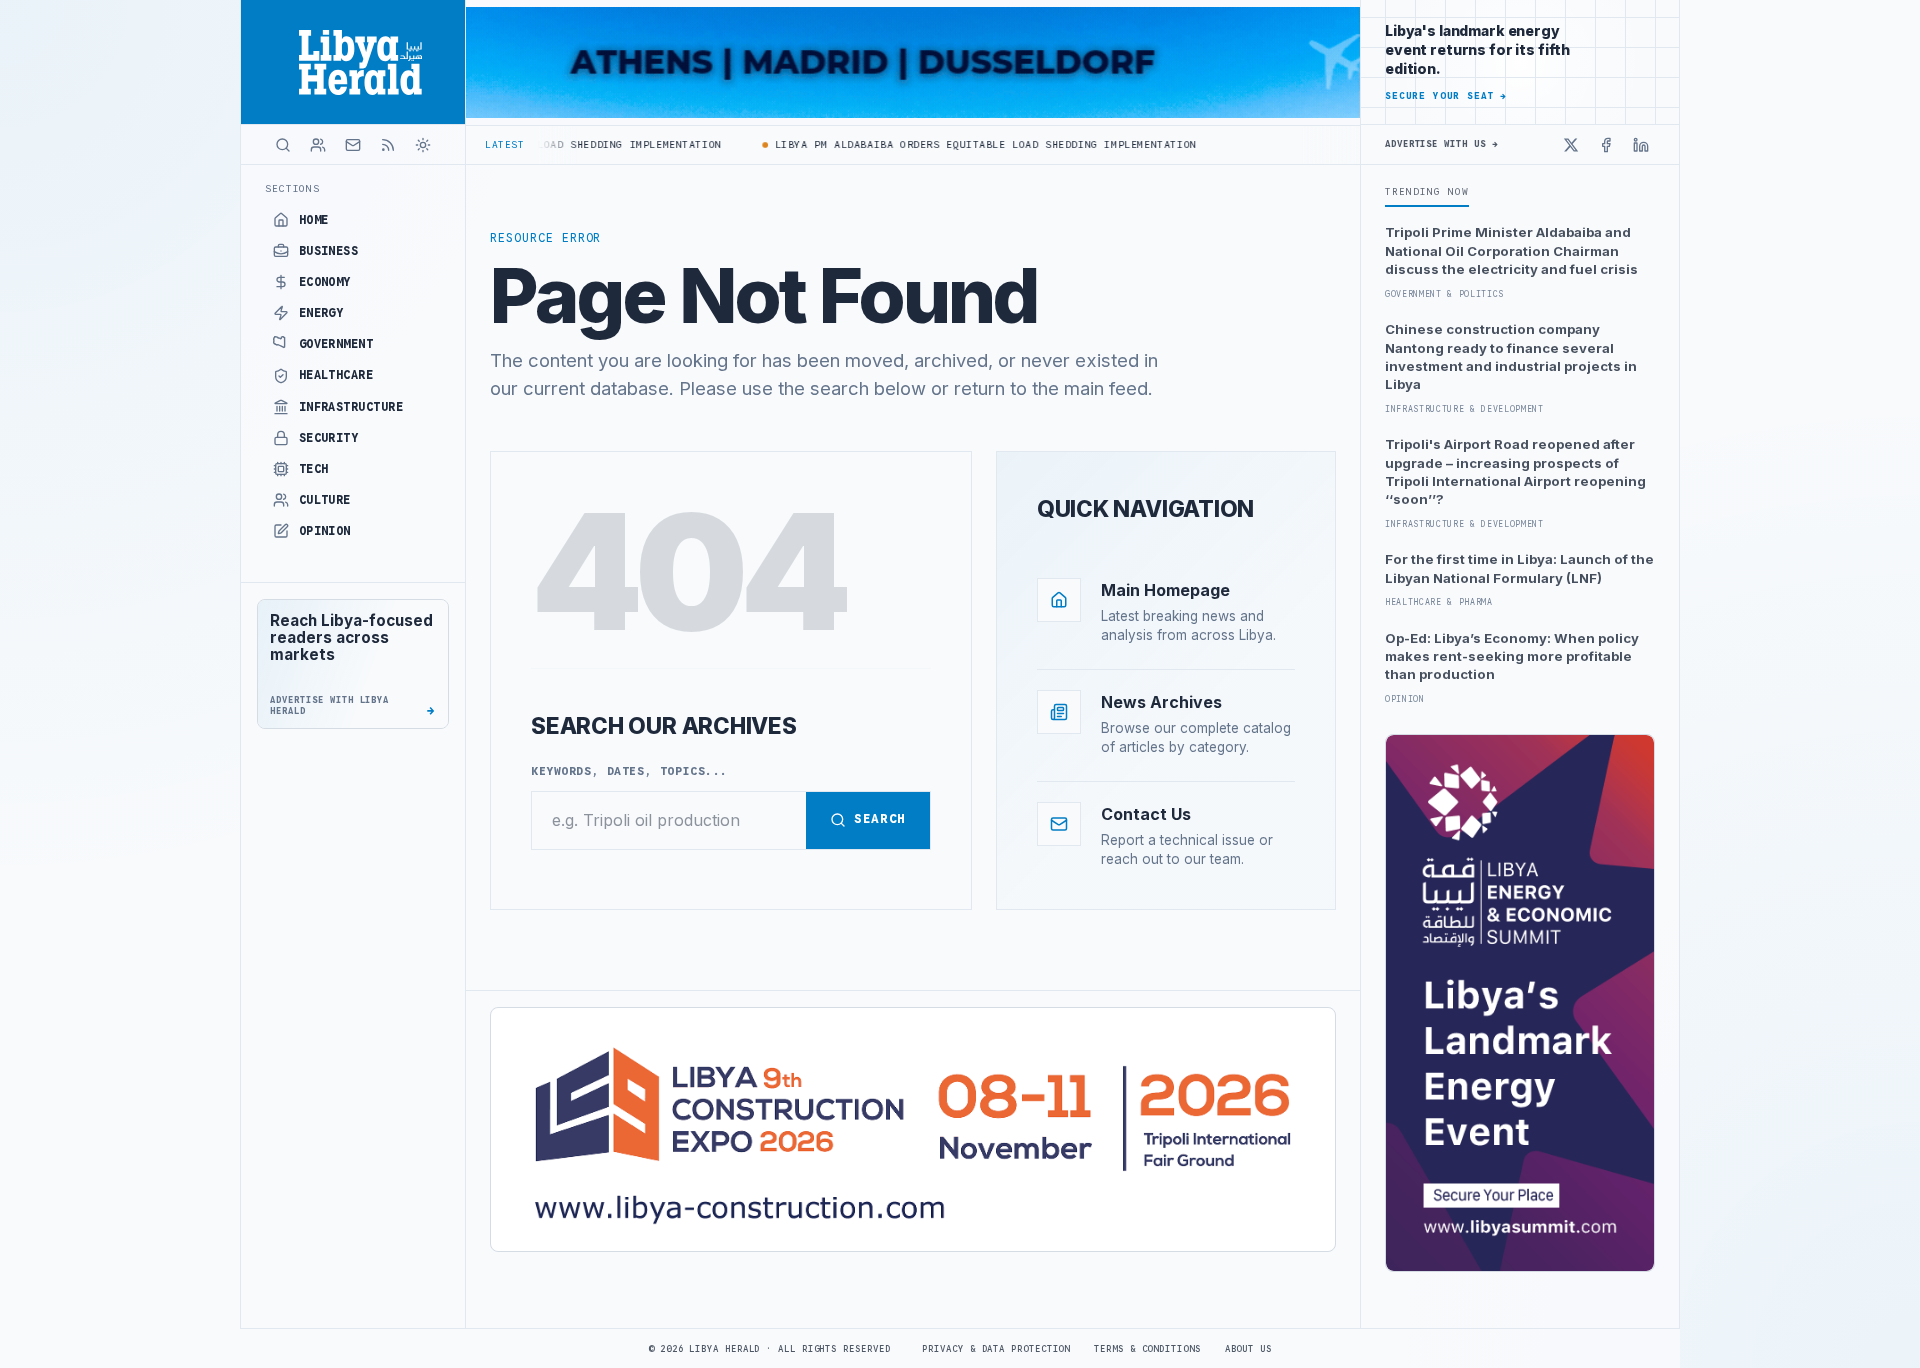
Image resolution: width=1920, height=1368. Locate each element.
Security (329, 438)
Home (314, 220)
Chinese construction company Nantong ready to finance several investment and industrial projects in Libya (1511, 356)
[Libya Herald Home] (353, 62)
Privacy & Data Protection (996, 1349)
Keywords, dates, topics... (629, 771)
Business (329, 251)
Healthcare (336, 375)
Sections (292, 188)
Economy (325, 282)
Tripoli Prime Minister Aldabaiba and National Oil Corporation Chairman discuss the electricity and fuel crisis (1511, 250)
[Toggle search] (283, 145)
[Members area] (318, 145)
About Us (1248, 1349)
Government (336, 344)
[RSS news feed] (388, 145)
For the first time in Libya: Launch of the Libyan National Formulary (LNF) (1519, 568)
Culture (325, 500)
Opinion (325, 531)
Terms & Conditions (1147, 1349)
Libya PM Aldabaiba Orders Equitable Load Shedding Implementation (958, 144)
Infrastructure (351, 407)
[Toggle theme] (423, 145)
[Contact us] (353, 145)
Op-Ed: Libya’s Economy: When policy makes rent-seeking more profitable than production (1512, 656)
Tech (314, 469)
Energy (321, 313)
